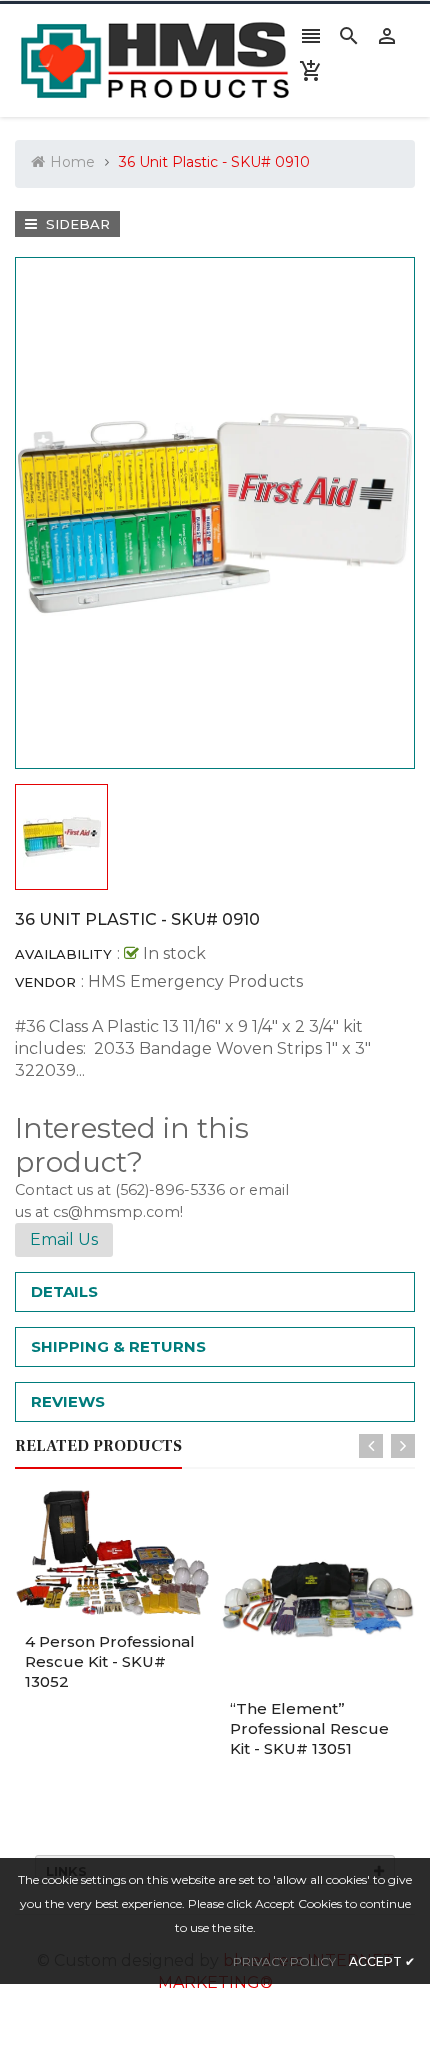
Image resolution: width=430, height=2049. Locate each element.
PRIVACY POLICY (284, 1961)
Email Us (64, 1239)
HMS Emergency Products (195, 981)
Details (64, 1291)
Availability (63, 954)
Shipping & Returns (118, 1346)
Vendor (45, 982)
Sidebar (76, 224)
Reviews (68, 1401)
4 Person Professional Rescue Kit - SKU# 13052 (110, 1661)
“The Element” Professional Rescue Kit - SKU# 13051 (309, 1728)
